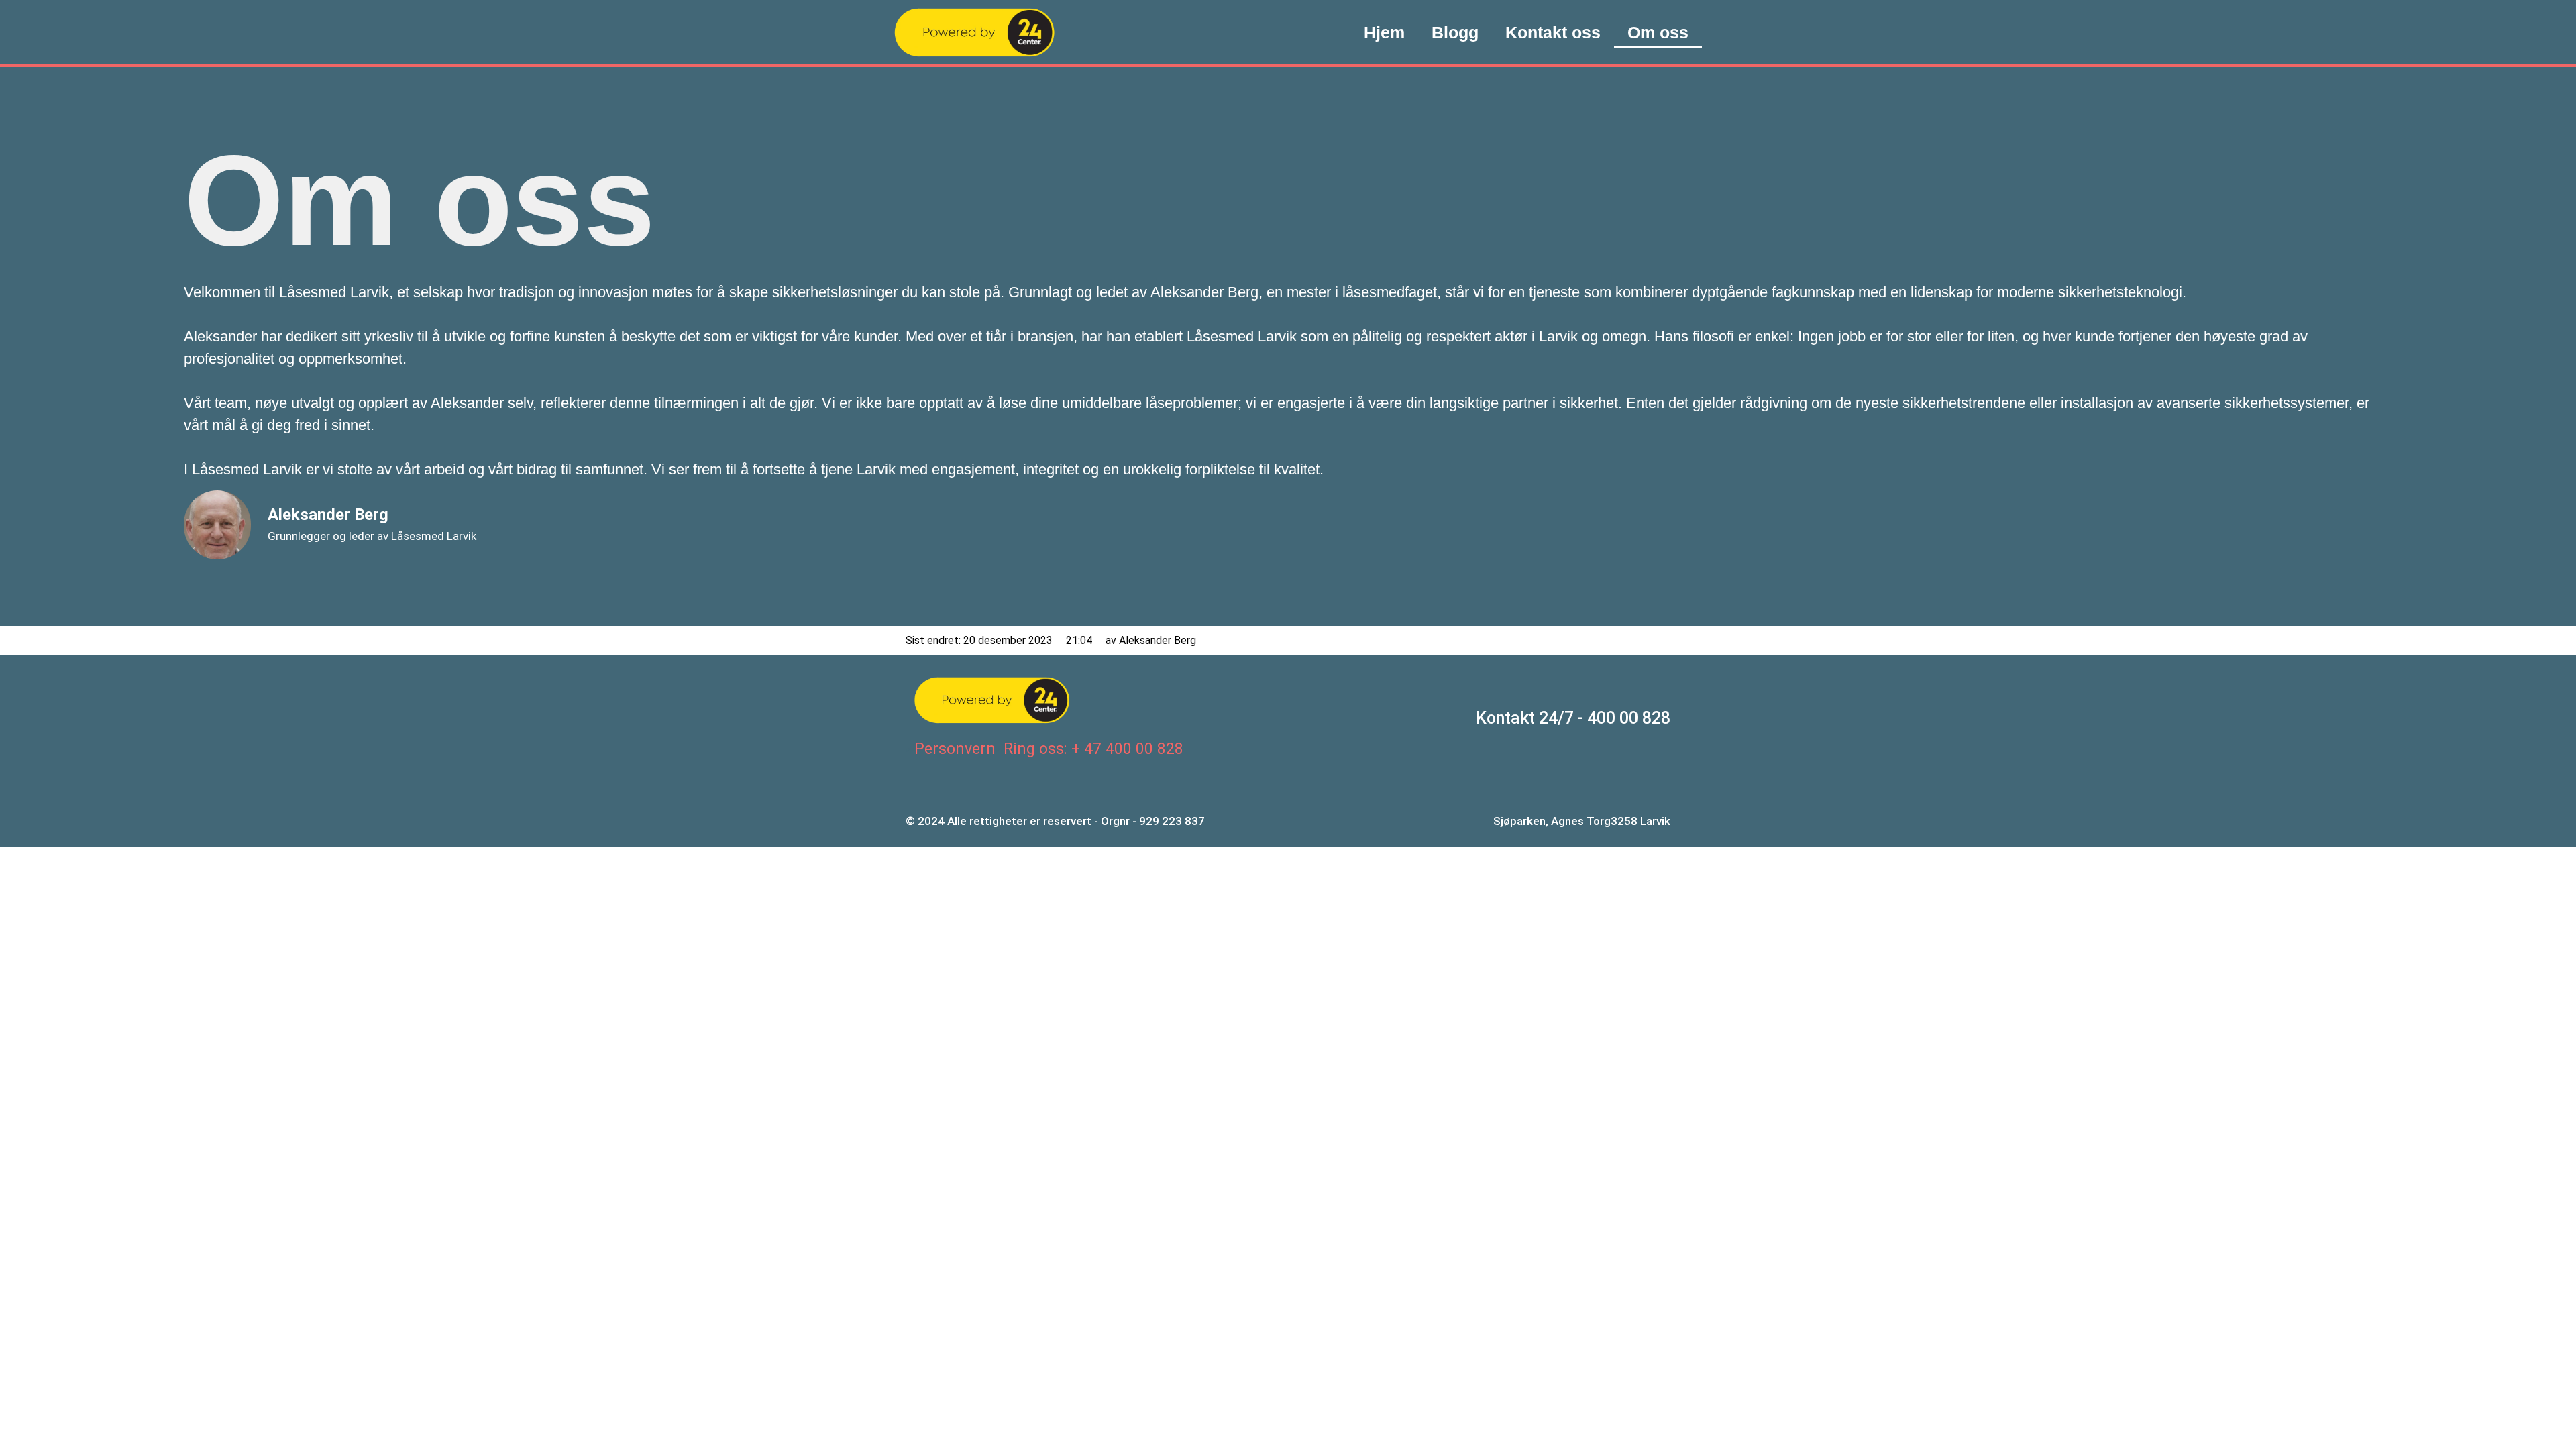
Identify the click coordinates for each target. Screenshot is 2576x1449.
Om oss (1658, 32)
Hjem (1384, 32)
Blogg (1455, 32)
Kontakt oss (1553, 32)
